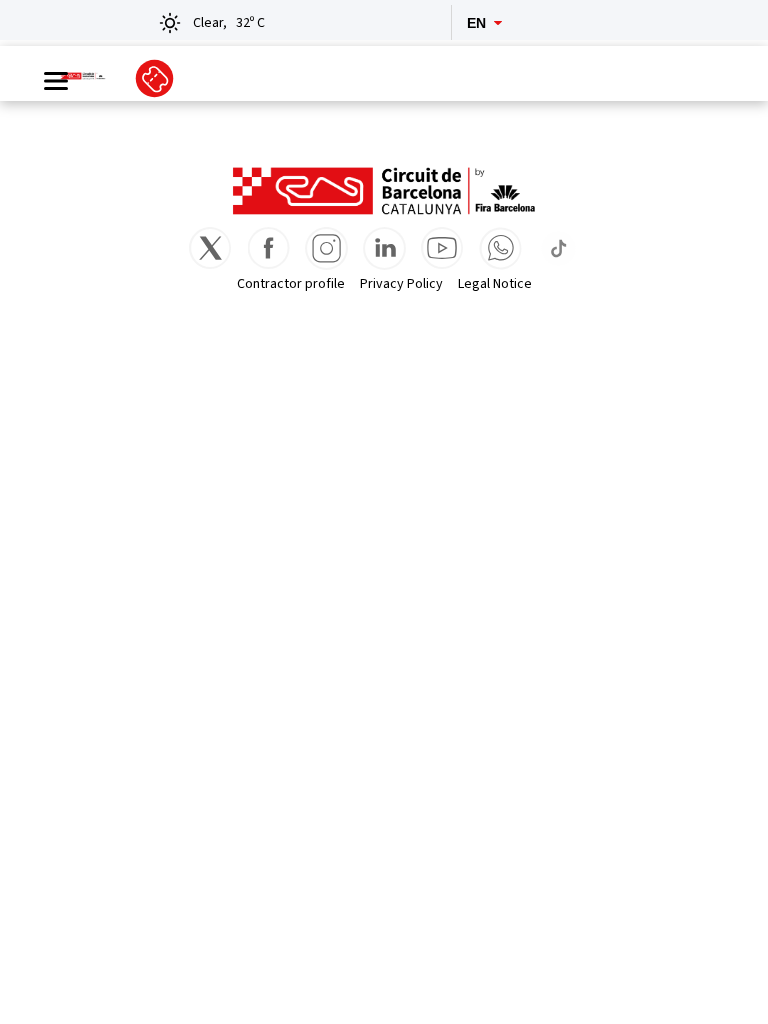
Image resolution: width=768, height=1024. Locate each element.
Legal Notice (495, 284)
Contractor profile (291, 284)
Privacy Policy (401, 284)
